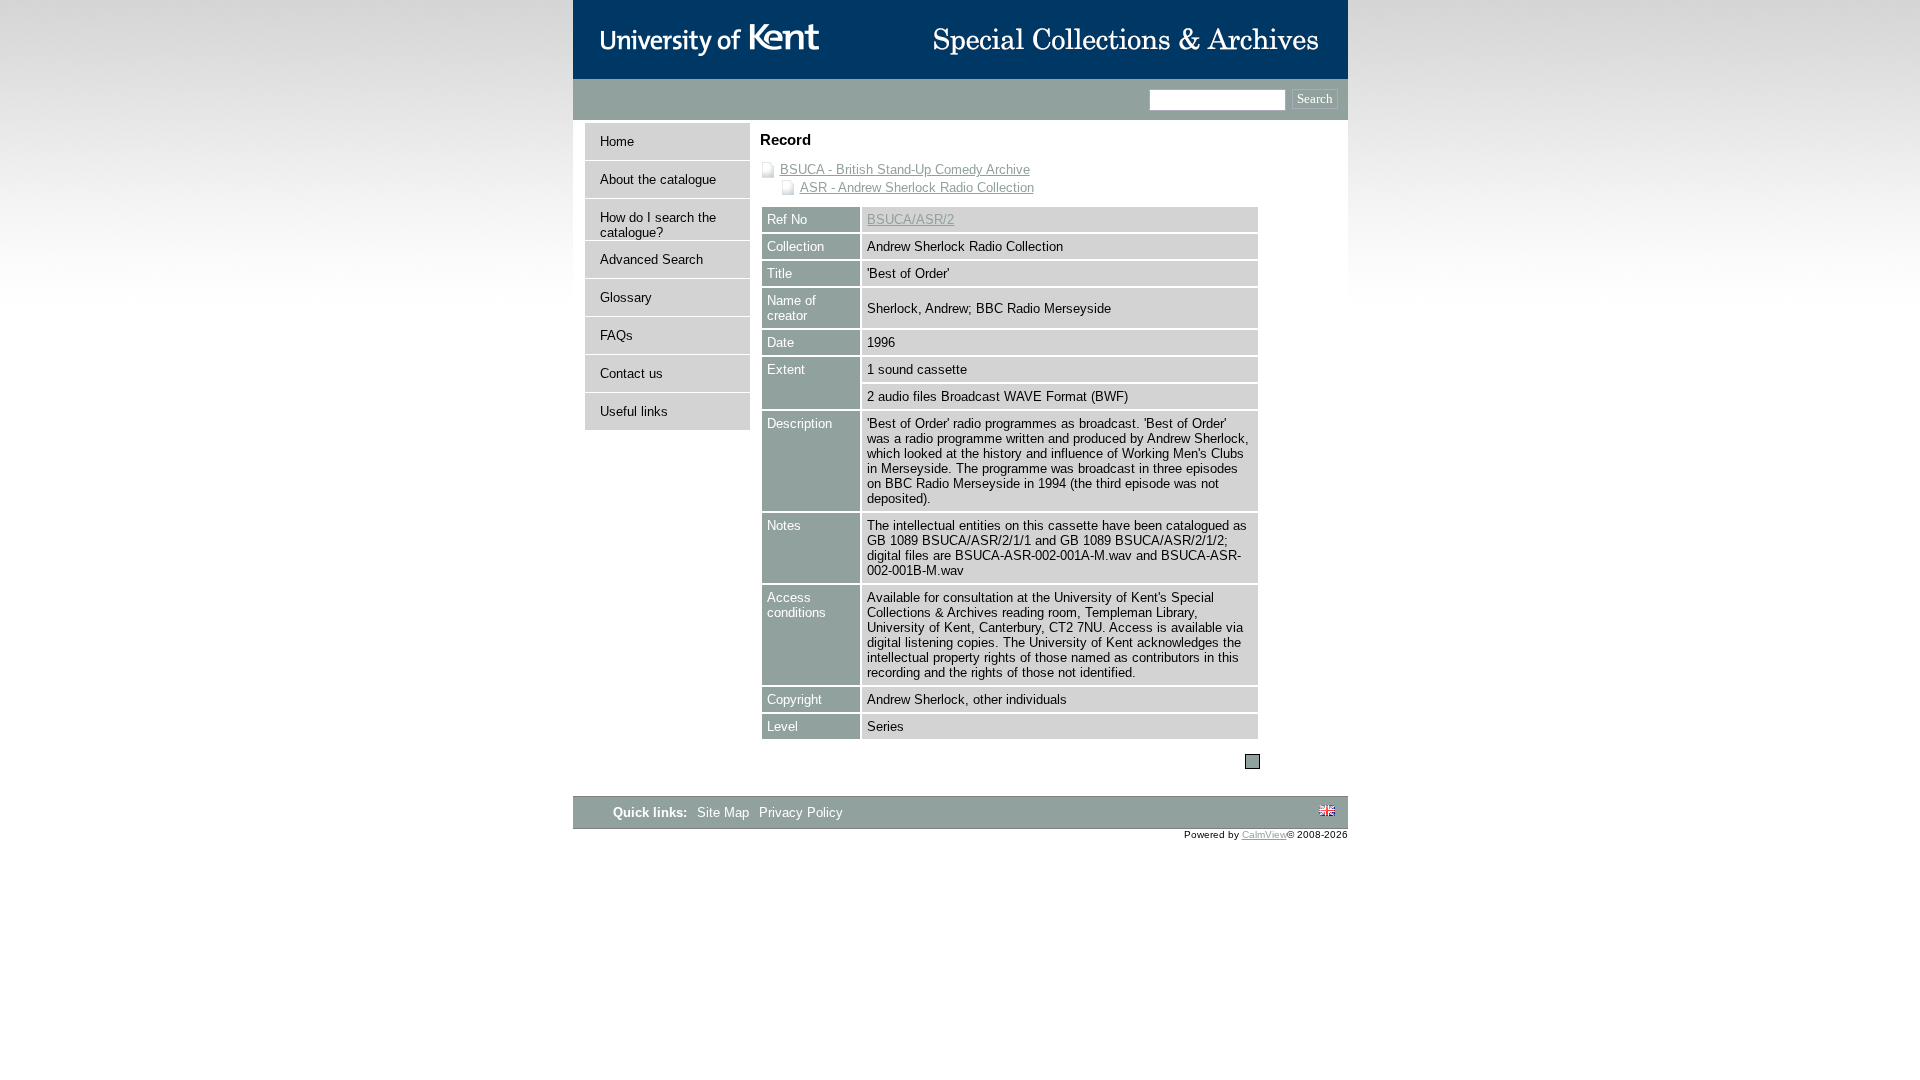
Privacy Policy (801, 812)
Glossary (626, 297)
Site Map (725, 812)
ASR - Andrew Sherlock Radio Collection (917, 187)
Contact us (631, 373)
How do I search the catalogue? (658, 225)
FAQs (616, 335)
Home (617, 141)
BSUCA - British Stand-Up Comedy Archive (905, 169)
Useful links (634, 411)
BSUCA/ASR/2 (910, 219)
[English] (1327, 811)
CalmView (1264, 834)
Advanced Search (651, 259)
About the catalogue (658, 179)
